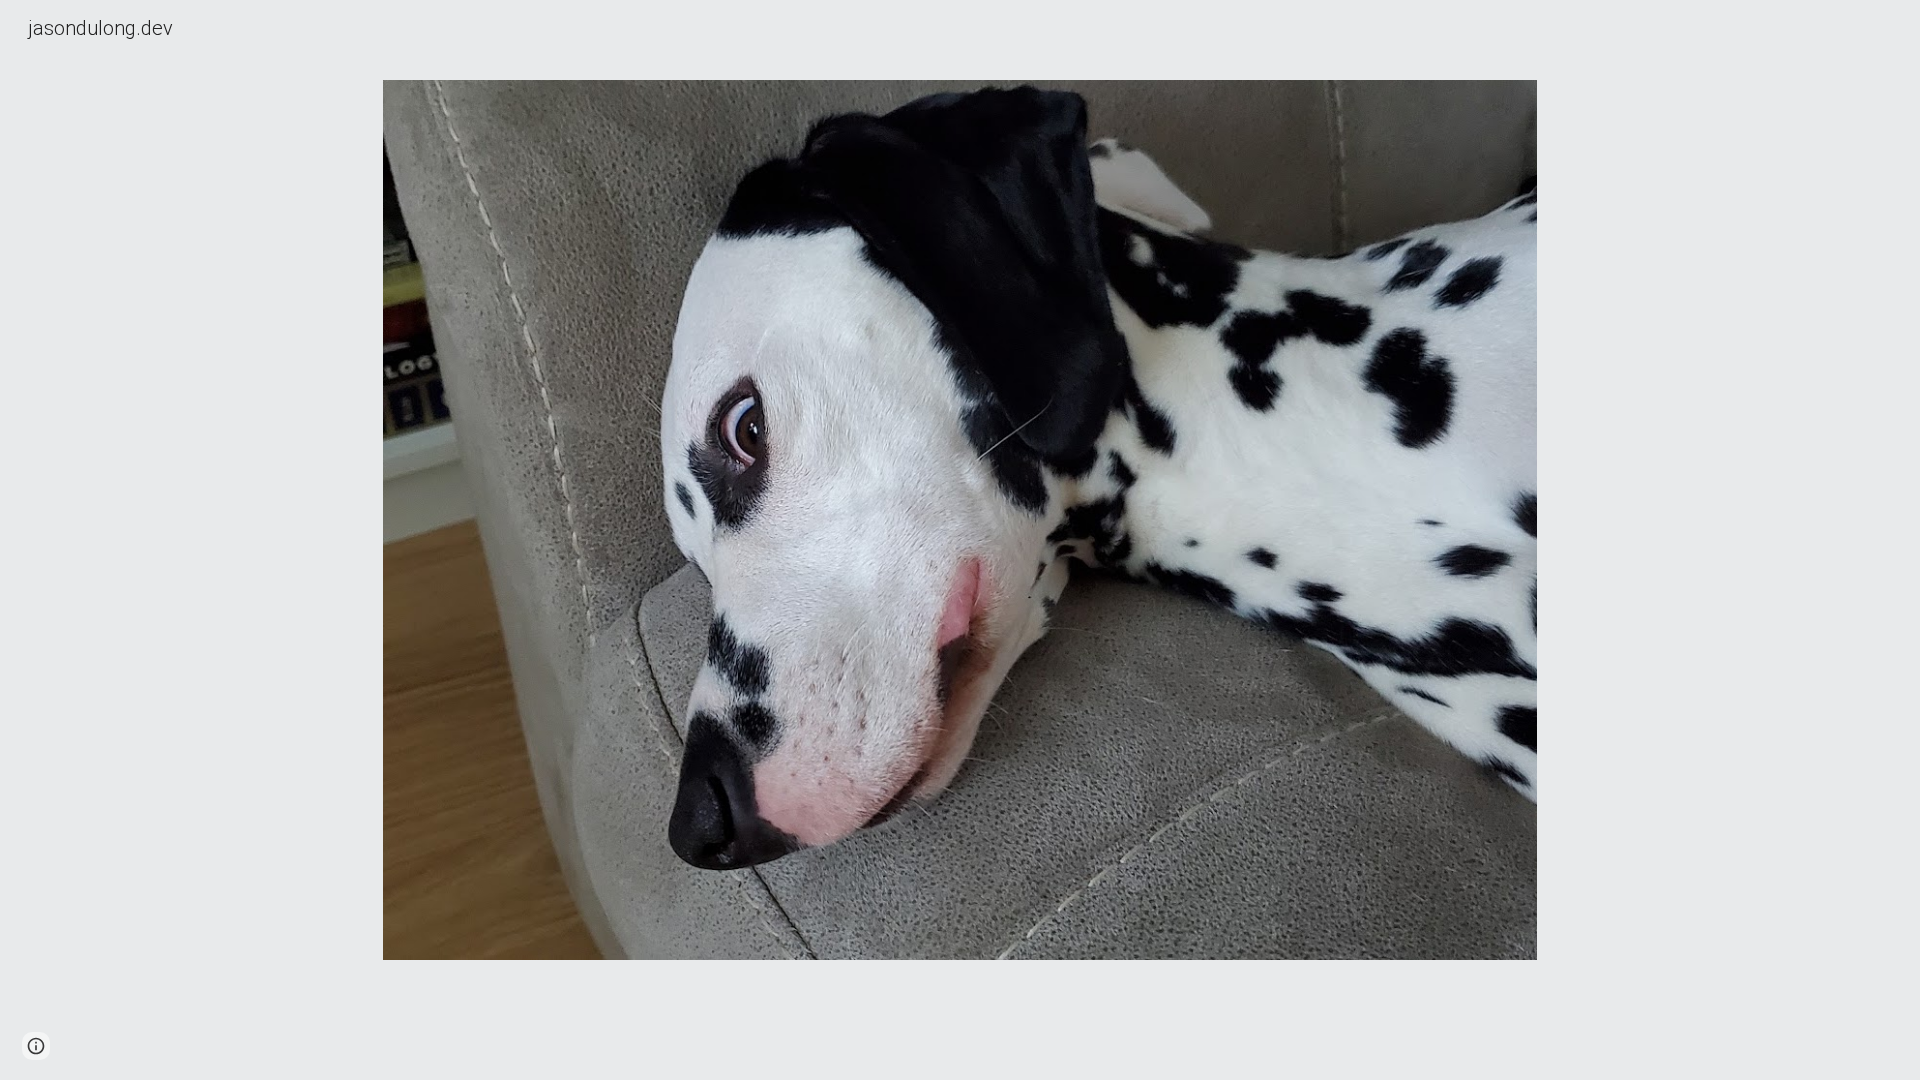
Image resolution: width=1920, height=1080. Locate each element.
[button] (36, 1046)
